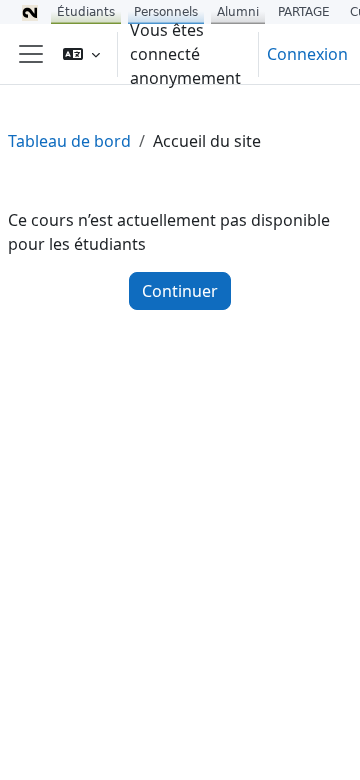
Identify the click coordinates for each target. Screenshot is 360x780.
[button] (81, 54)
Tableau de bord (69, 141)
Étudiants (86, 12)
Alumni (238, 12)
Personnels (166, 12)
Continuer (180, 291)
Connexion (307, 54)
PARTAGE (304, 12)
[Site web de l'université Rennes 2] (30, 12)
